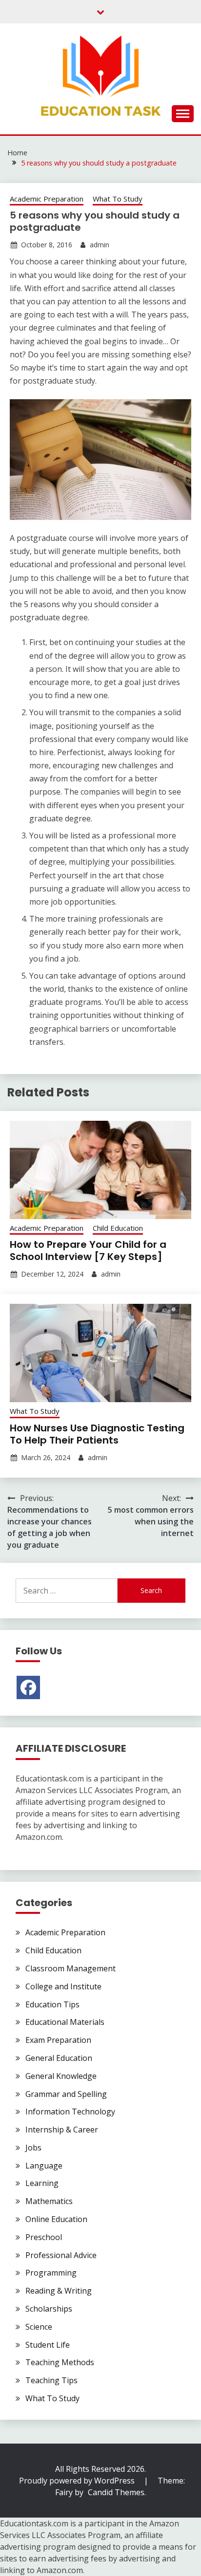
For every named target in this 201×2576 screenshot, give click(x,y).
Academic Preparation (47, 199)
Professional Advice (61, 2255)
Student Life (48, 2345)
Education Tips (52, 2004)
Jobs (33, 2148)
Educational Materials (65, 2022)
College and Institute (63, 1986)
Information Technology (70, 2112)
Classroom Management (70, 1968)
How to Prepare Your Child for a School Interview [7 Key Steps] (88, 1251)
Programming (51, 2273)
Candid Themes (116, 2492)
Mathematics (49, 2201)
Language (44, 2166)
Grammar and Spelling (66, 2094)
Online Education (56, 2219)
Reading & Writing (59, 2291)
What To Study (118, 199)
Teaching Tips (51, 2380)
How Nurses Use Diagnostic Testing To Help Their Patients (97, 1434)
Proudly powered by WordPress (78, 2481)
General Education (59, 2058)
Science (39, 2327)
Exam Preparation (58, 2040)
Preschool (44, 2237)
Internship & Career (62, 2130)
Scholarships (49, 2309)
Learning (42, 2183)
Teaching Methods (60, 2362)
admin (100, 245)
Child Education (118, 1228)
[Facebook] (28, 1687)
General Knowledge (61, 2076)
